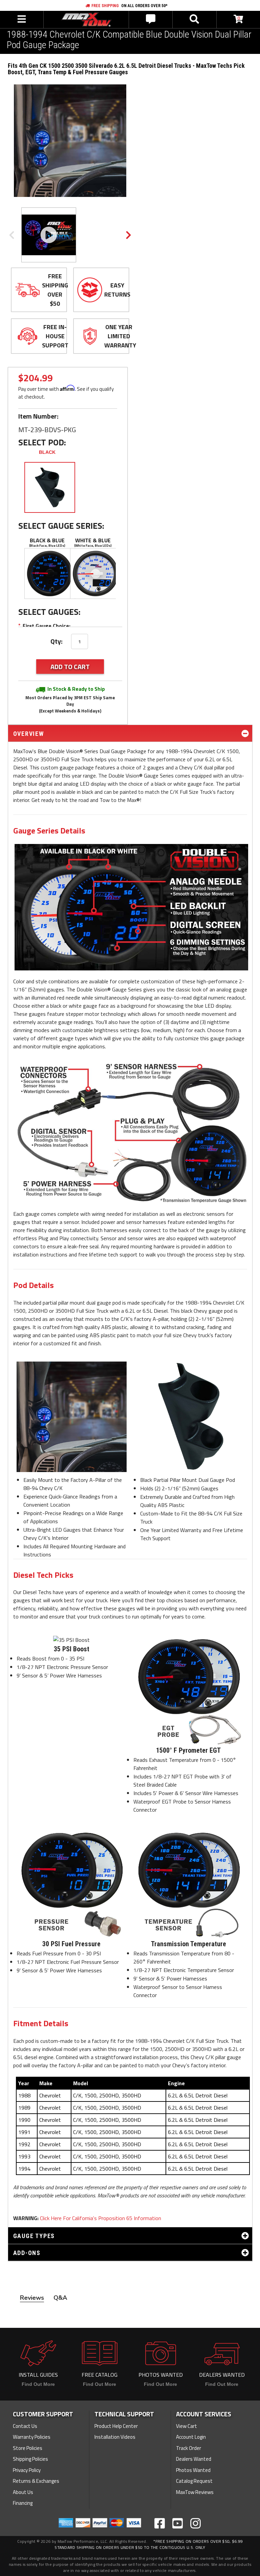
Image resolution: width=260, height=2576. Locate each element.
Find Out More (38, 2384)
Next (128, 235)
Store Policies (28, 2448)
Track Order (189, 2448)
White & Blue (93, 540)
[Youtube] (178, 2523)
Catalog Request (194, 2481)
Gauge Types (34, 2236)
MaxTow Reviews (195, 2492)
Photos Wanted (193, 2470)
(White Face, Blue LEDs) (93, 546)
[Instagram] (196, 2523)
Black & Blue (47, 540)
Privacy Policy (27, 2470)
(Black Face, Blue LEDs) (47, 546)
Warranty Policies (32, 2437)
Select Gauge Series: (61, 526)
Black (47, 452)
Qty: (57, 641)
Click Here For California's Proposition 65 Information (101, 2218)
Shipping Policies (30, 2459)
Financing (23, 2503)
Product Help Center (116, 2426)
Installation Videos (115, 2437)
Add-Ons (27, 2253)
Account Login (191, 2437)
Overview (29, 734)
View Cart (187, 2426)
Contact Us (25, 2426)
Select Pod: (42, 442)
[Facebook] (160, 2523)
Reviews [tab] (32, 2298)
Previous (12, 235)
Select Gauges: (49, 612)
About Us (23, 2492)
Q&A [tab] (60, 2298)
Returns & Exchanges (36, 2481)
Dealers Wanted (194, 2459)
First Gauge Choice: (44, 626)
